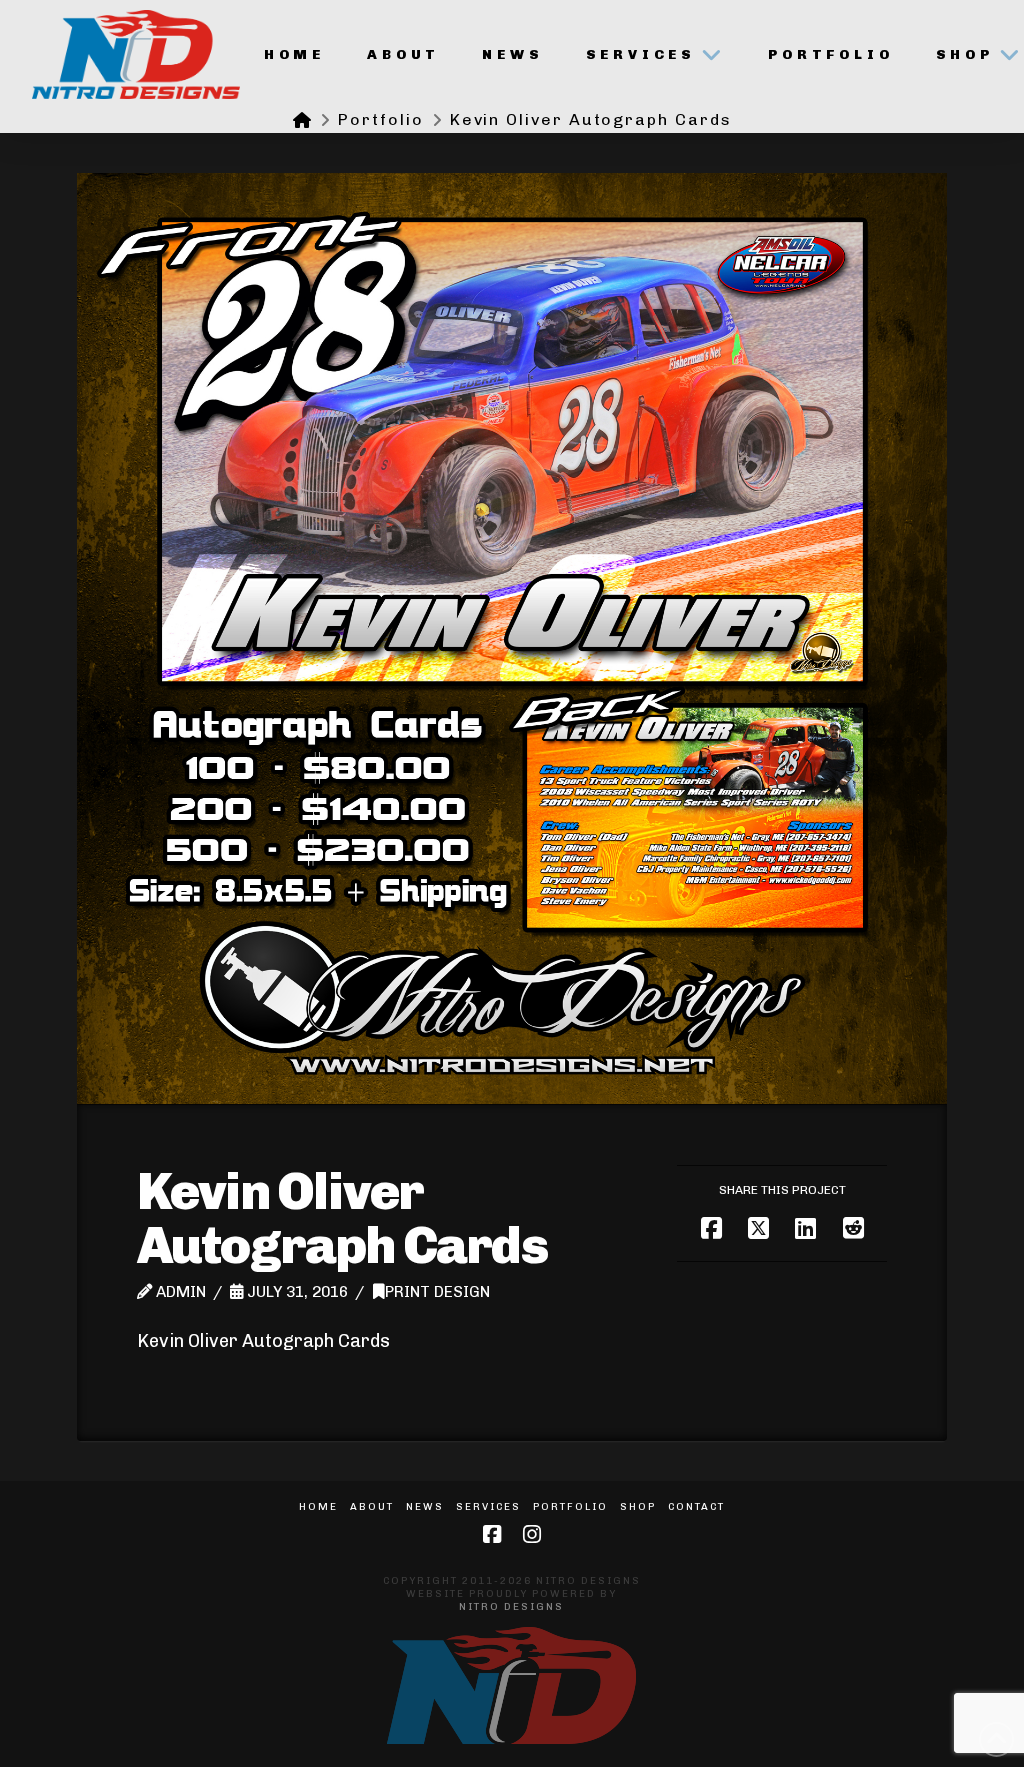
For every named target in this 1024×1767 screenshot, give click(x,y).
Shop (638, 1507)
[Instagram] (532, 1534)
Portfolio (570, 1507)
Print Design (437, 1292)
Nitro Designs (511, 1607)
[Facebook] (492, 1534)
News (425, 1507)
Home (318, 1507)
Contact (696, 1507)
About (372, 1507)
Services (488, 1507)
